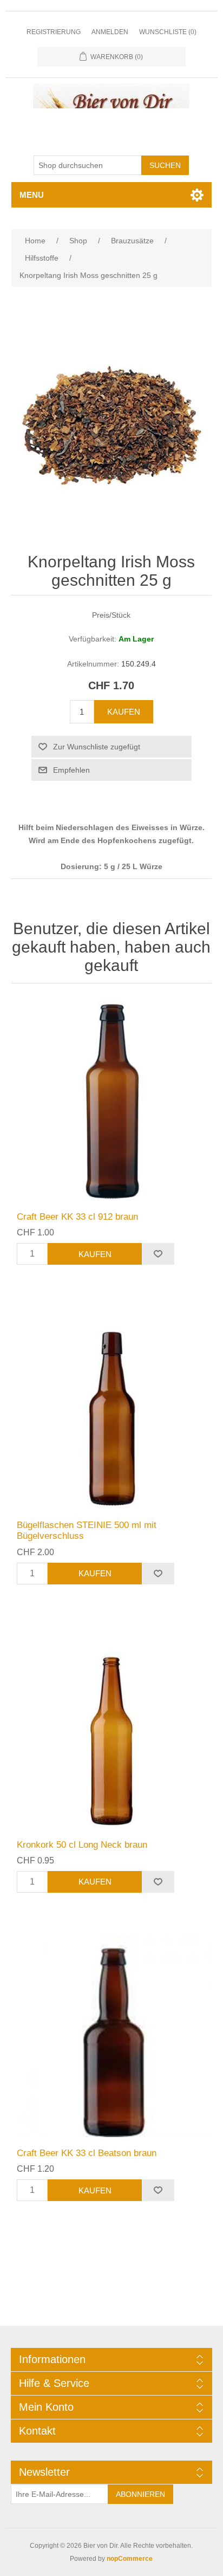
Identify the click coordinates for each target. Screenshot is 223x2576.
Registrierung (54, 32)
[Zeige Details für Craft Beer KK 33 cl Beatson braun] (112, 2037)
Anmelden (110, 32)
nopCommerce (130, 2559)
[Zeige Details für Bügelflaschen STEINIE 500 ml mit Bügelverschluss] (112, 1409)
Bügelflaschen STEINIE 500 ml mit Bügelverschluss (87, 1530)
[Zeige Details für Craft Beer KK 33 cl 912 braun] (112, 1100)
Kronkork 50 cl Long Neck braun (82, 1845)
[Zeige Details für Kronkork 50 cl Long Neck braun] (112, 1728)
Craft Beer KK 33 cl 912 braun (77, 1217)
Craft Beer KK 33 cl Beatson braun (87, 2153)
